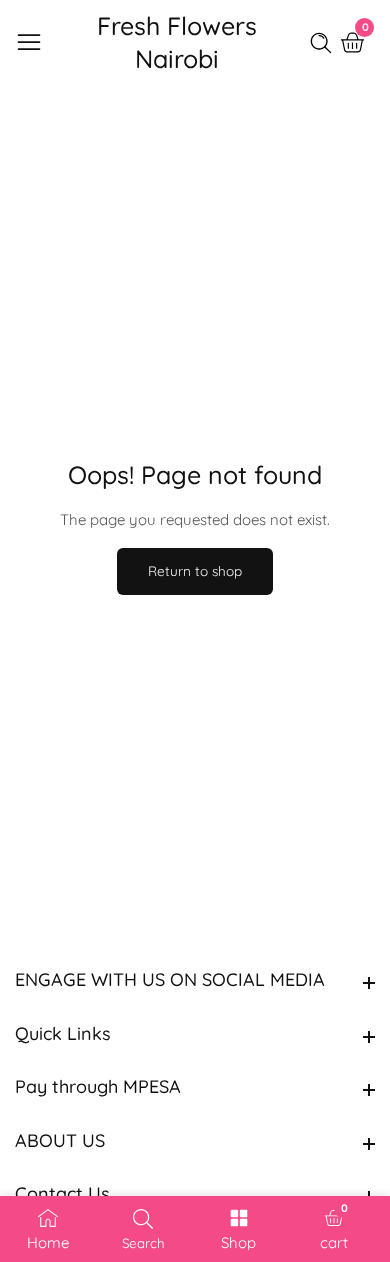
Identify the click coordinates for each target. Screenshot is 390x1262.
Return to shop (195, 570)
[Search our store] (325, 43)
